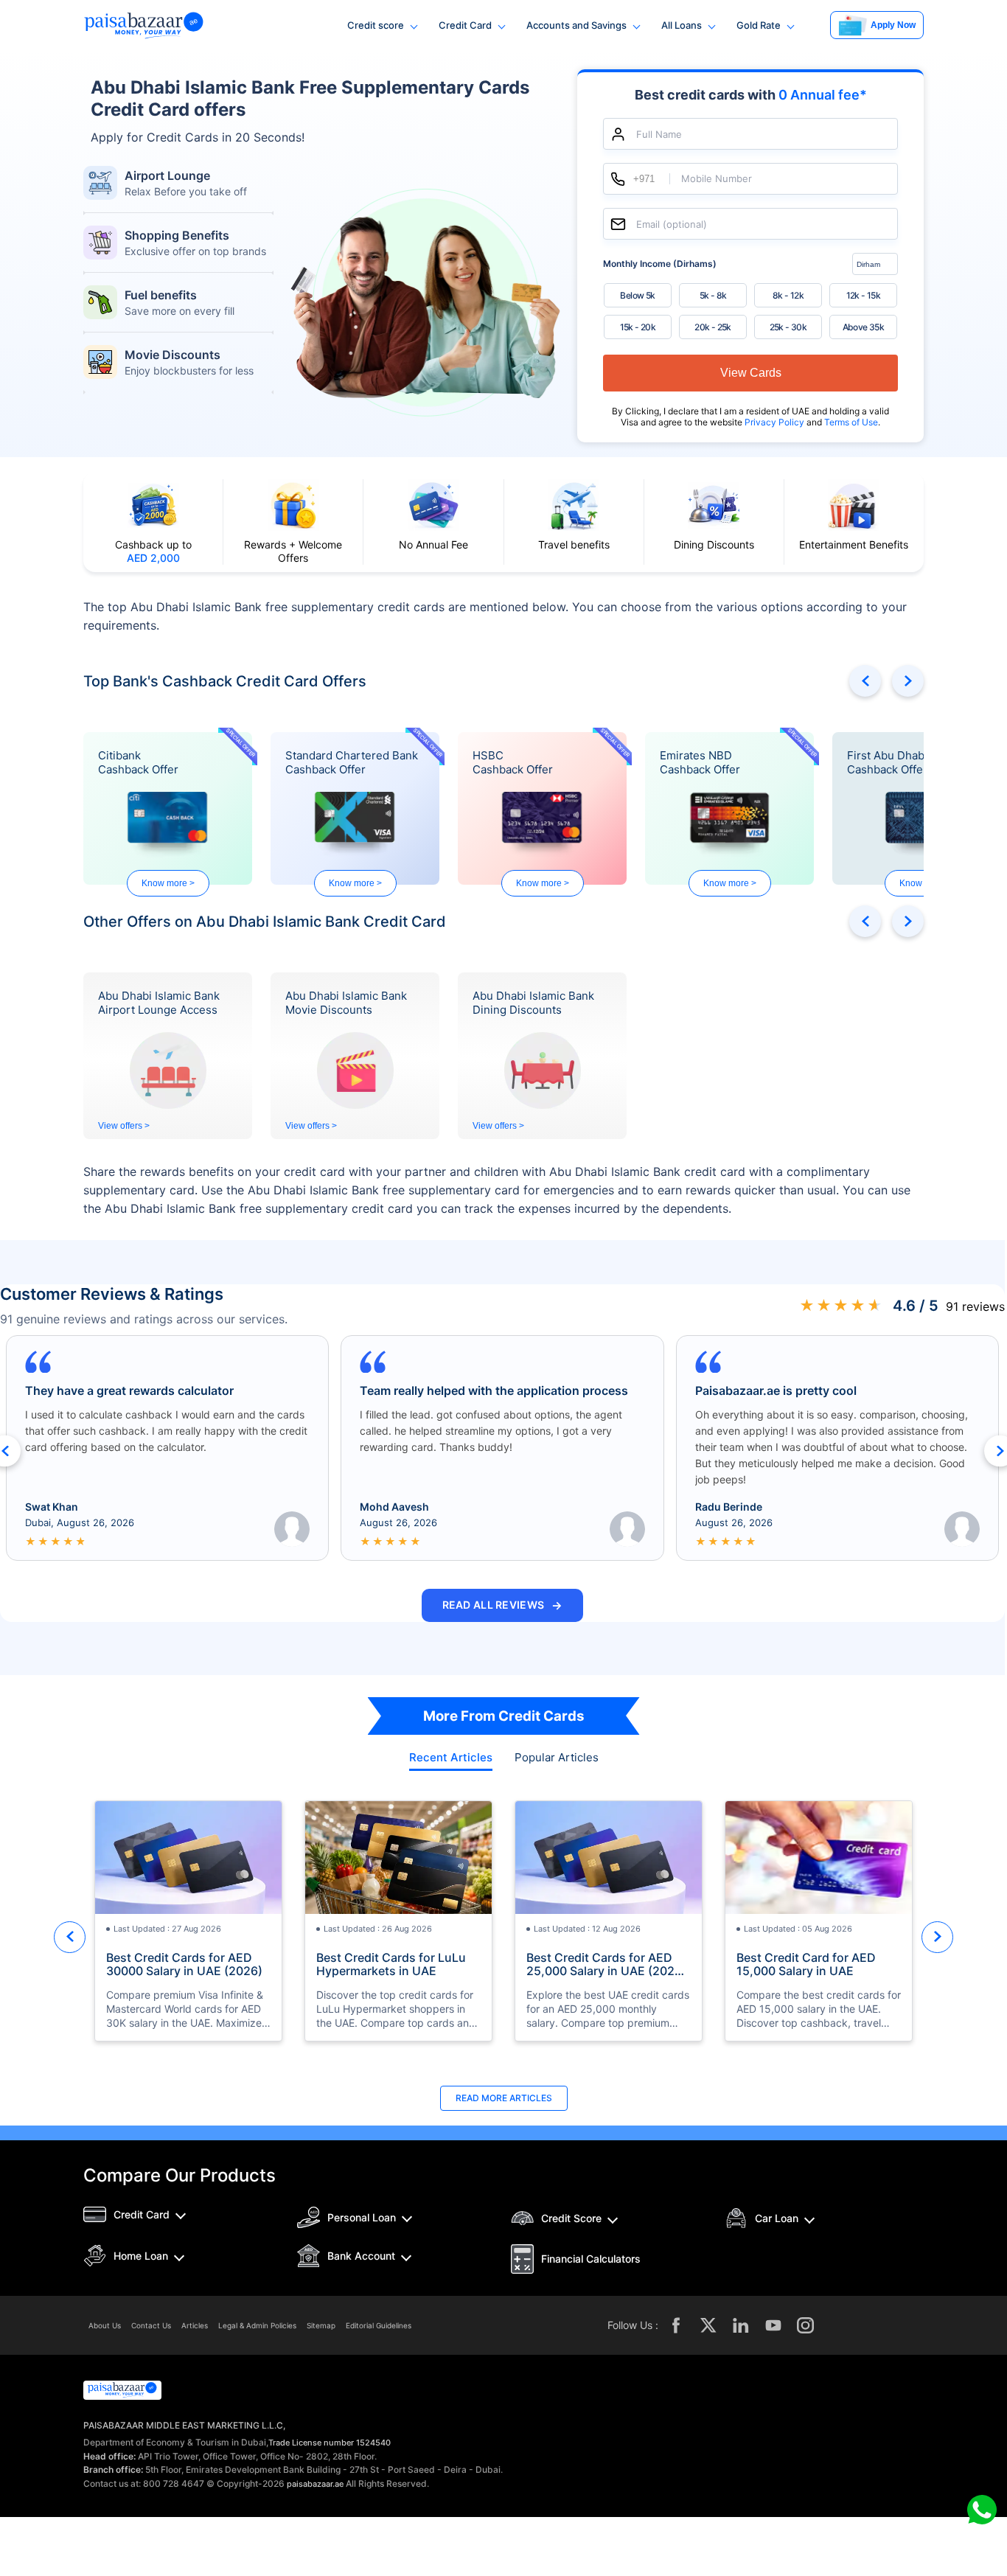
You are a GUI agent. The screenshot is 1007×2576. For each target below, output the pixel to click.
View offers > (124, 1126)
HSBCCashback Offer (513, 762)
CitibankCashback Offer (138, 762)
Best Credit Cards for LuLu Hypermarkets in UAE (391, 1964)
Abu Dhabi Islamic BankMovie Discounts (346, 1003)
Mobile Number (717, 179)
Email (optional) (672, 224)
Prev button (865, 681)
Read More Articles (504, 2098)
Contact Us (151, 2325)
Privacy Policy (776, 422)
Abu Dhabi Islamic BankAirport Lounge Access (159, 1003)
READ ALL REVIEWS (503, 1605)
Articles (195, 2325)
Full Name (659, 134)
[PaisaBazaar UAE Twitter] (708, 2325)
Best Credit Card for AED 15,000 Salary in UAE (806, 1964)
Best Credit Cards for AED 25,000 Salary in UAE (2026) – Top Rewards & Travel (606, 1964)
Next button (908, 681)
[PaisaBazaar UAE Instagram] (806, 2325)
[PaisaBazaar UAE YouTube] (773, 2325)
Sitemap (321, 2325)
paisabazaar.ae (315, 2484)
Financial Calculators (591, 2259)
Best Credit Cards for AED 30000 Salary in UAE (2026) (184, 1964)
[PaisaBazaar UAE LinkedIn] (741, 2325)
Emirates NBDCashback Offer (700, 762)
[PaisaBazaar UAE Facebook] (676, 2325)
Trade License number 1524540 (330, 2443)
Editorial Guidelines (379, 2325)
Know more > (168, 883)
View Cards (751, 373)
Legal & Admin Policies (257, 2325)
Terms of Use (851, 422)
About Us (105, 2325)
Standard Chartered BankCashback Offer (352, 762)
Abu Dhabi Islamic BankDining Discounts (533, 1003)
